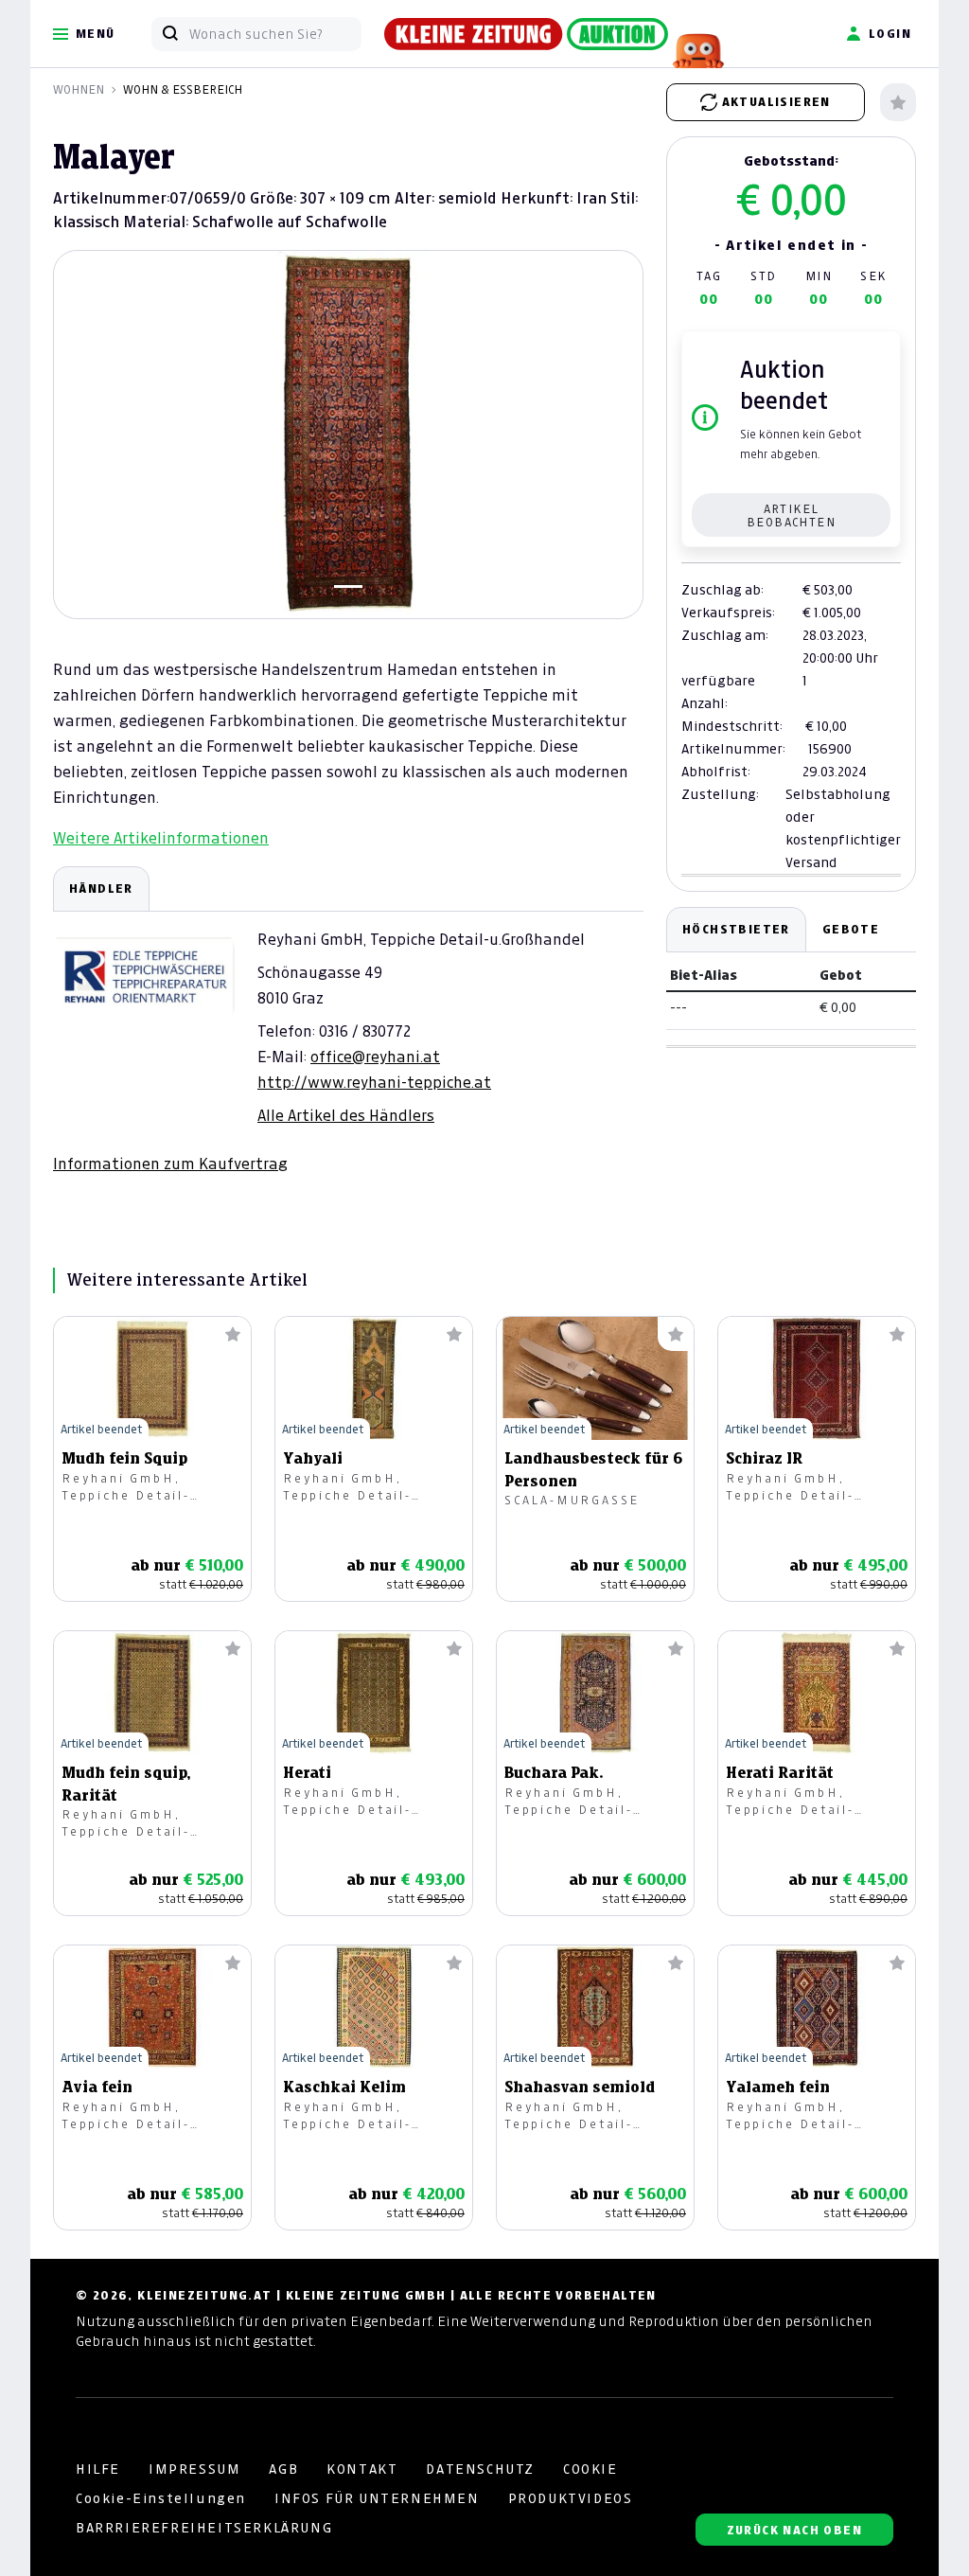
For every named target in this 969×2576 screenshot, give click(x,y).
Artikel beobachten (791, 515)
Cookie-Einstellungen (161, 2498)
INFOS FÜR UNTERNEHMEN (377, 2498)
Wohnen (79, 89)
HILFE (98, 2469)
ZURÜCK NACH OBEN (794, 2530)
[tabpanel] (348, 1020)
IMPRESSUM (194, 2469)
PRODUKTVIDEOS (571, 2498)
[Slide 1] (348, 586)
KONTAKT (362, 2469)
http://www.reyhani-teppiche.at (374, 1082)
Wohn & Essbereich (183, 89)
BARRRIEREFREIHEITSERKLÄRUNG (204, 2528)
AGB (283, 2469)
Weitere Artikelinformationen (161, 838)
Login (890, 34)
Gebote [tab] (851, 929)
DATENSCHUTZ (480, 2469)
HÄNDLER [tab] (101, 888)
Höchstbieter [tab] (736, 929)
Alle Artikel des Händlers (346, 1115)
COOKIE (590, 2469)
